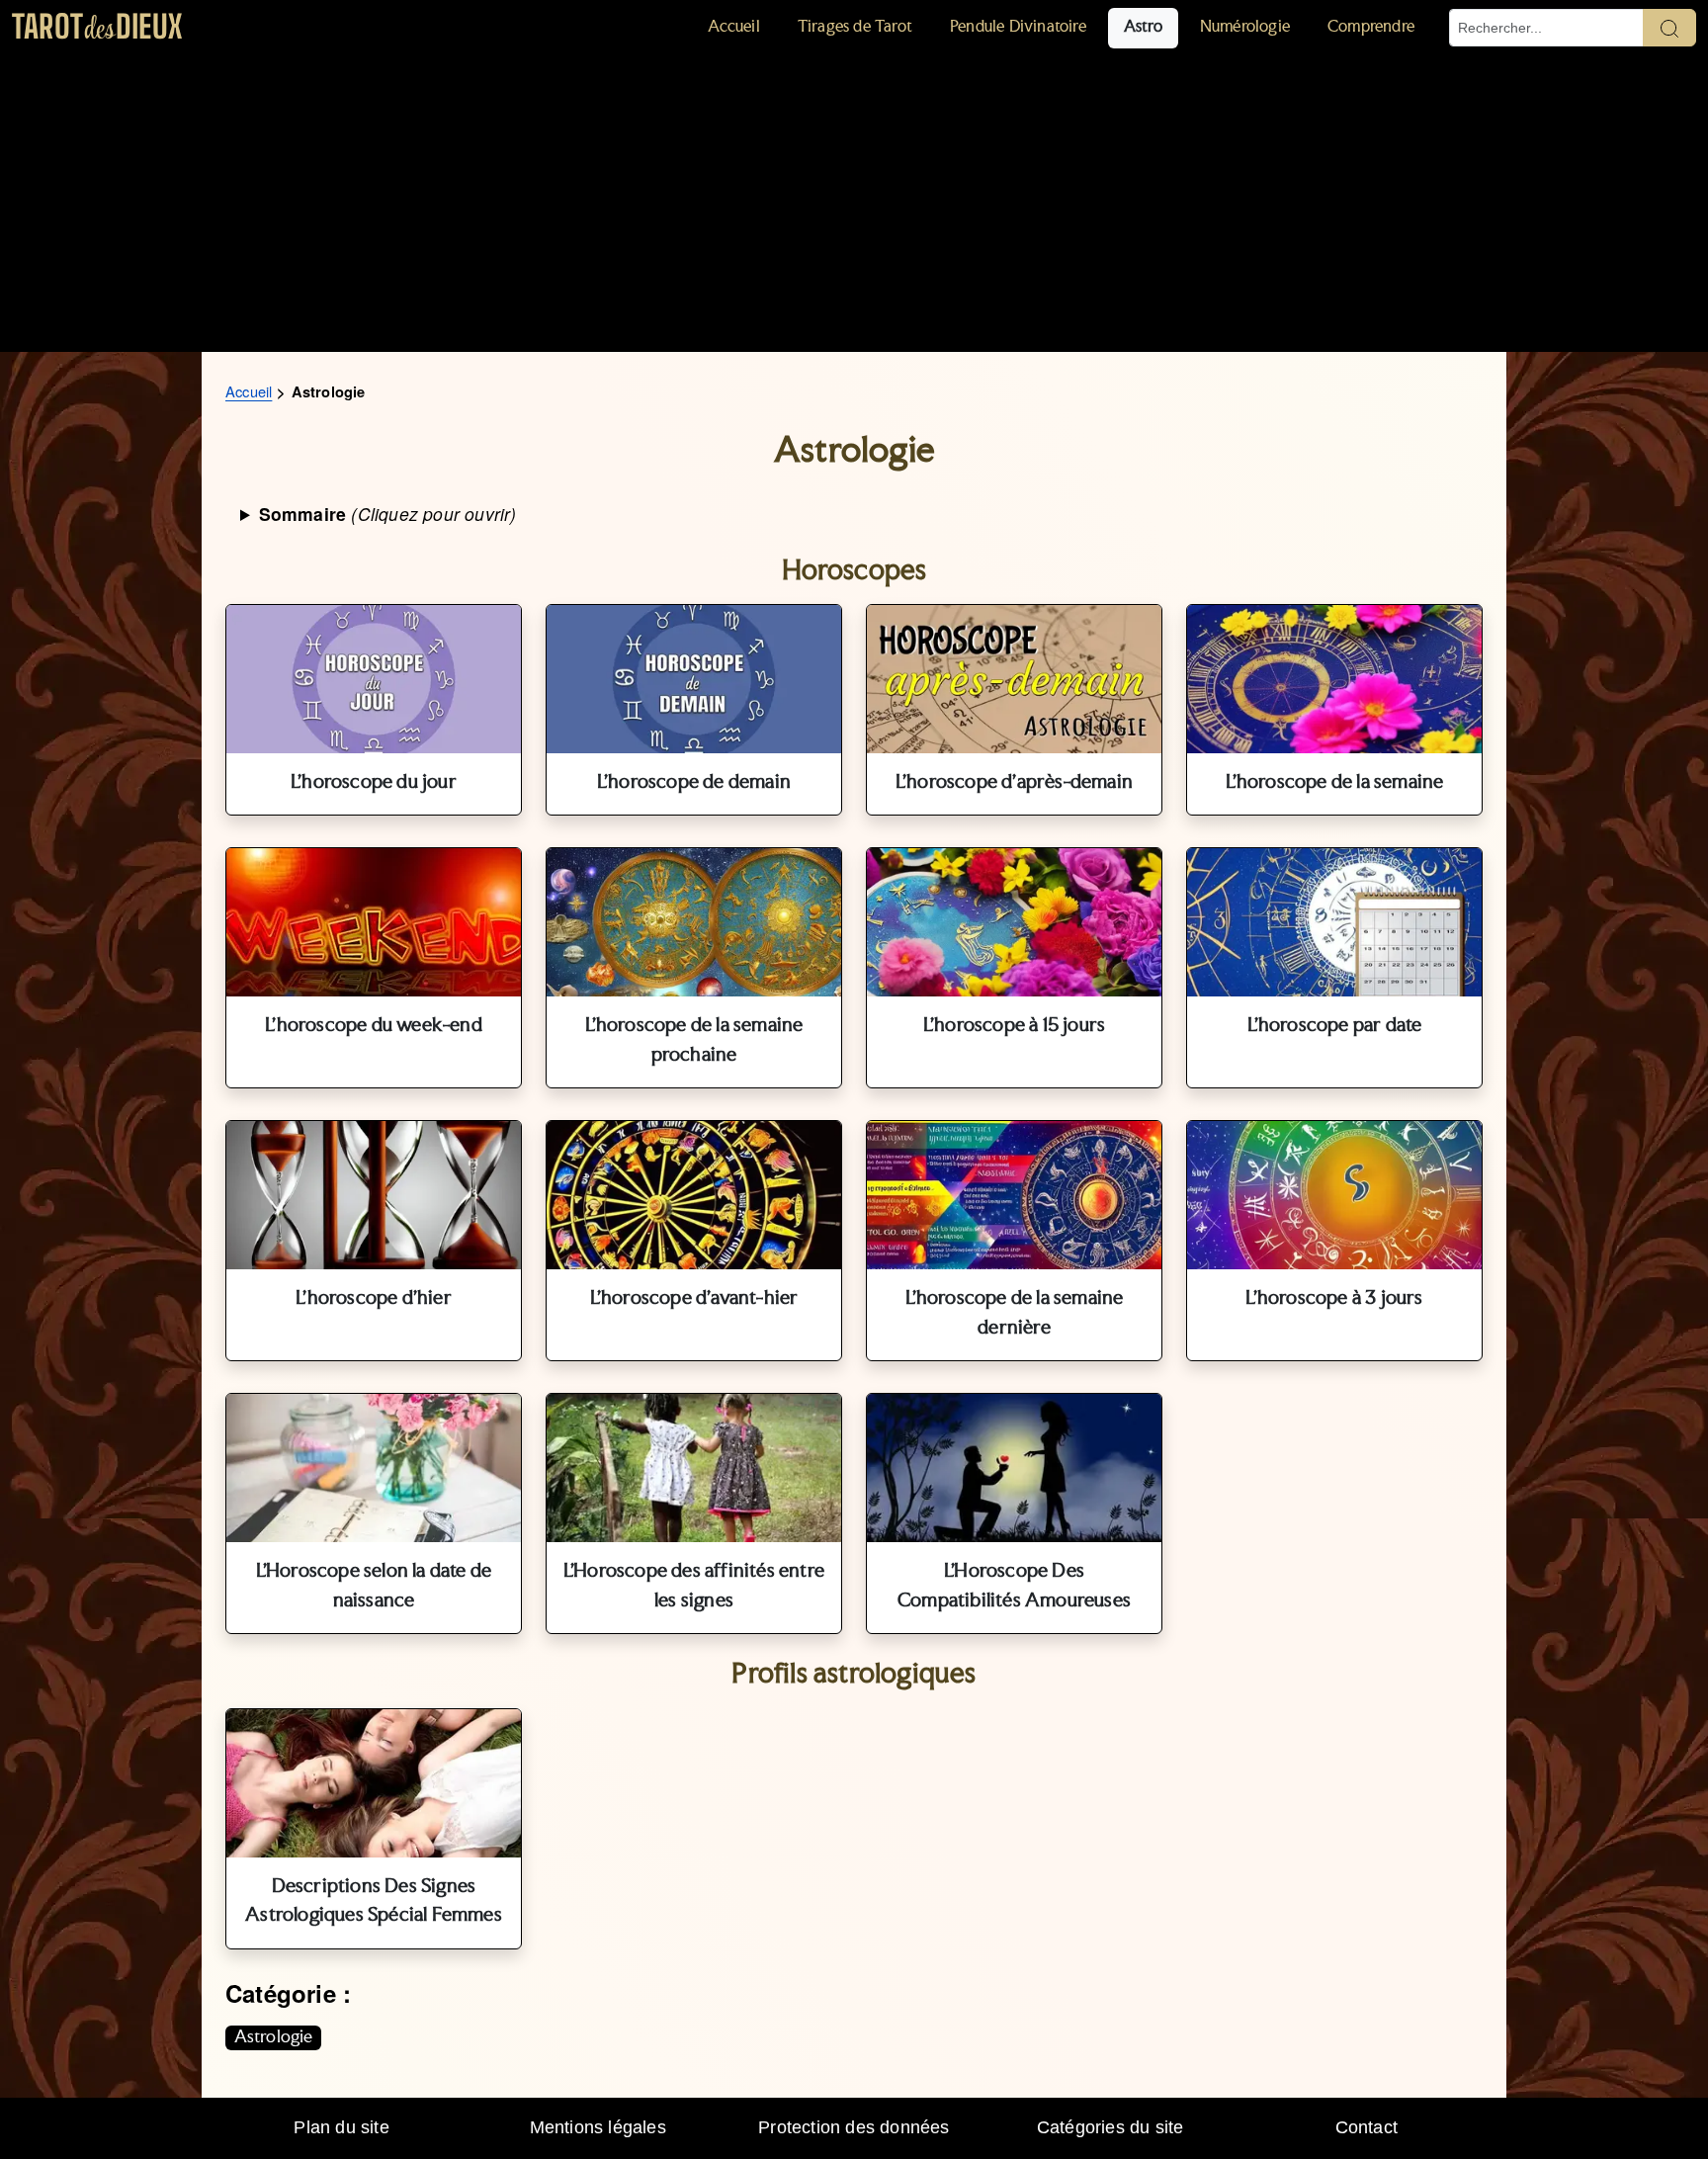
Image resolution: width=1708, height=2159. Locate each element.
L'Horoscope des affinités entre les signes (694, 1587)
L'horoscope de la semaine (1335, 783)
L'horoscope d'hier (374, 1299)
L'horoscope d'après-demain (1014, 783)
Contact (1366, 2127)
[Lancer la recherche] (1669, 28)
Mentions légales (598, 2127)
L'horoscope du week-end (374, 1026)
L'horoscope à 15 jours (1014, 1026)
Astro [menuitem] (1143, 27)
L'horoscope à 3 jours (1334, 1299)
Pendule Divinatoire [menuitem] (1018, 27)
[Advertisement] (854, 204)
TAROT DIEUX (97, 26)
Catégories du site (1110, 2127)
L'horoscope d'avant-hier (694, 1299)
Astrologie (274, 2037)
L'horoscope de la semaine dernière (1015, 1314)
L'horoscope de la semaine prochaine (694, 1041)
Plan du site (341, 2127)
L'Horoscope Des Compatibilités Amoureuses (1014, 1587)
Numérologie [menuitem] (1245, 27)
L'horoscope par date (1335, 1026)
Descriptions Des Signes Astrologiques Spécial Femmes (374, 1902)
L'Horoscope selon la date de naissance (374, 1587)
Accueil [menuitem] (733, 27)
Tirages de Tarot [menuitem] (855, 27)
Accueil (249, 391)
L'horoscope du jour (374, 783)
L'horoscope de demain (694, 783)
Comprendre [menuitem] (1371, 27)
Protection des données (854, 2127)
